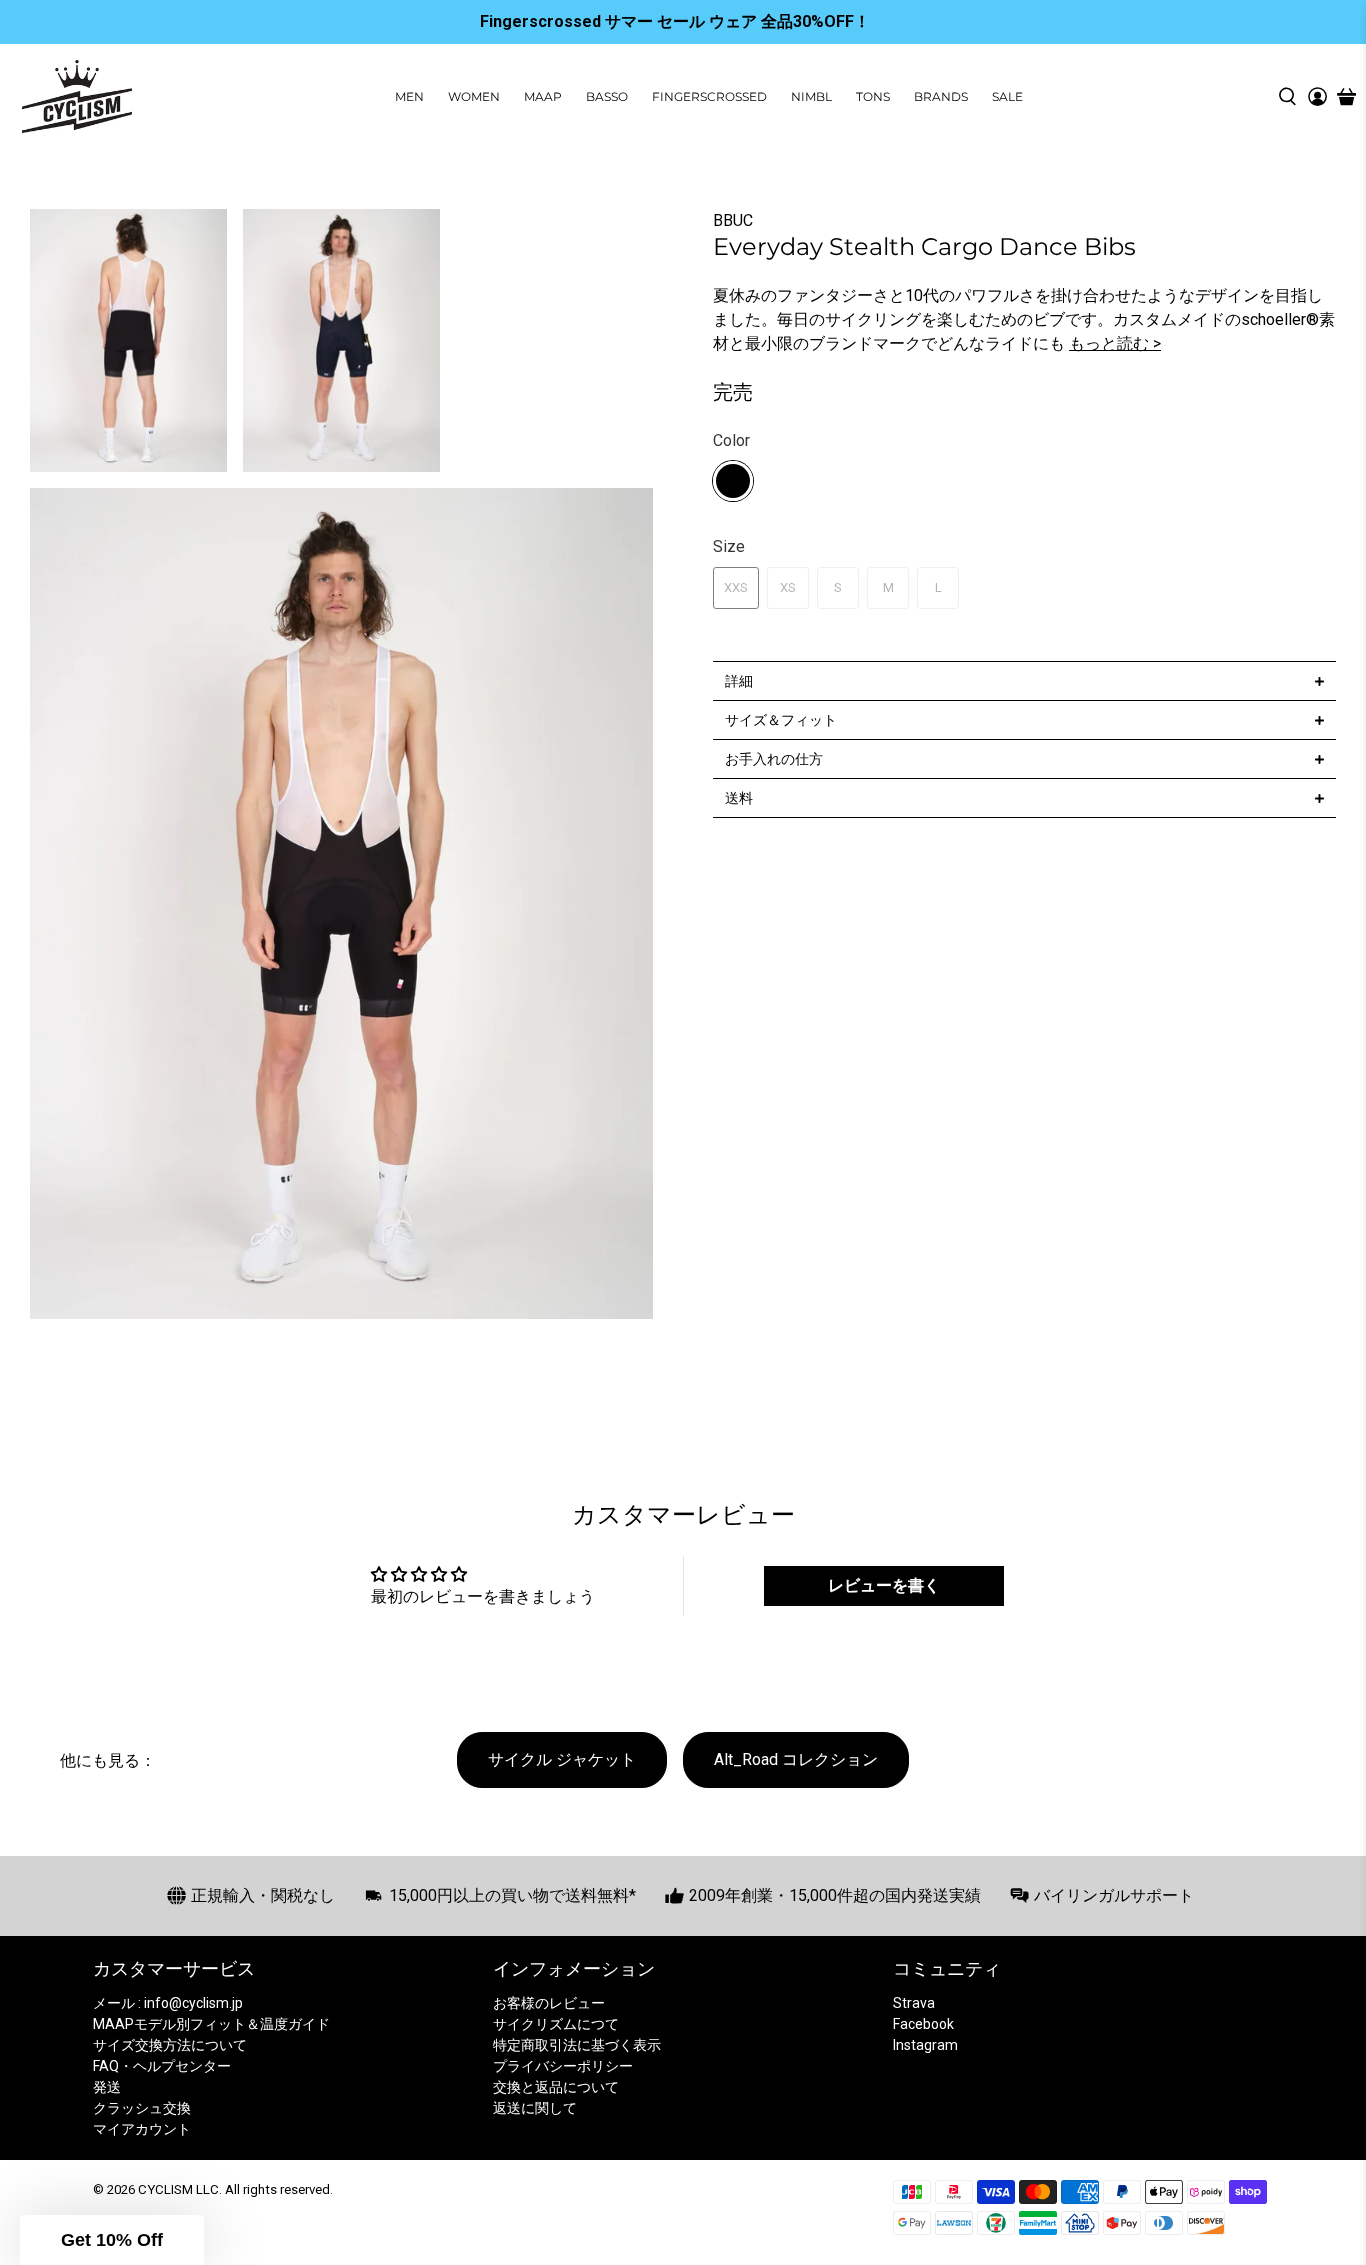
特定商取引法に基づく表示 (577, 2045)
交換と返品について (556, 2087)
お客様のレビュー (549, 2003)
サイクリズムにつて (556, 2024)
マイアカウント (142, 2129)
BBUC (733, 220)
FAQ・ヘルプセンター (162, 2066)
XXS (736, 587)
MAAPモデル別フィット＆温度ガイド (211, 2024)
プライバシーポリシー (563, 2066)
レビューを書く (884, 1585)
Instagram (925, 2045)
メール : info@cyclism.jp (168, 2003)
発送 (107, 2087)
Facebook (923, 2024)
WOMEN (474, 96)
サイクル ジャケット (562, 1759)
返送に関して (535, 2108)
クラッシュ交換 (142, 2108)
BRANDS (941, 96)
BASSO (607, 96)
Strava (914, 2003)
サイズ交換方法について (170, 2045)
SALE (1007, 96)
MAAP (543, 96)
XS (788, 587)
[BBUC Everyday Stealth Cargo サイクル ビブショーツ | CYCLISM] (341, 903)
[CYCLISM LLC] (77, 96)
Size (729, 546)
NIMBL (811, 96)
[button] (112, 2240)
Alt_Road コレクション (796, 1759)
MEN (409, 96)
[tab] (1024, 680)
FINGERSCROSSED (709, 96)
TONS (873, 96)
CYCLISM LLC (178, 2189)
